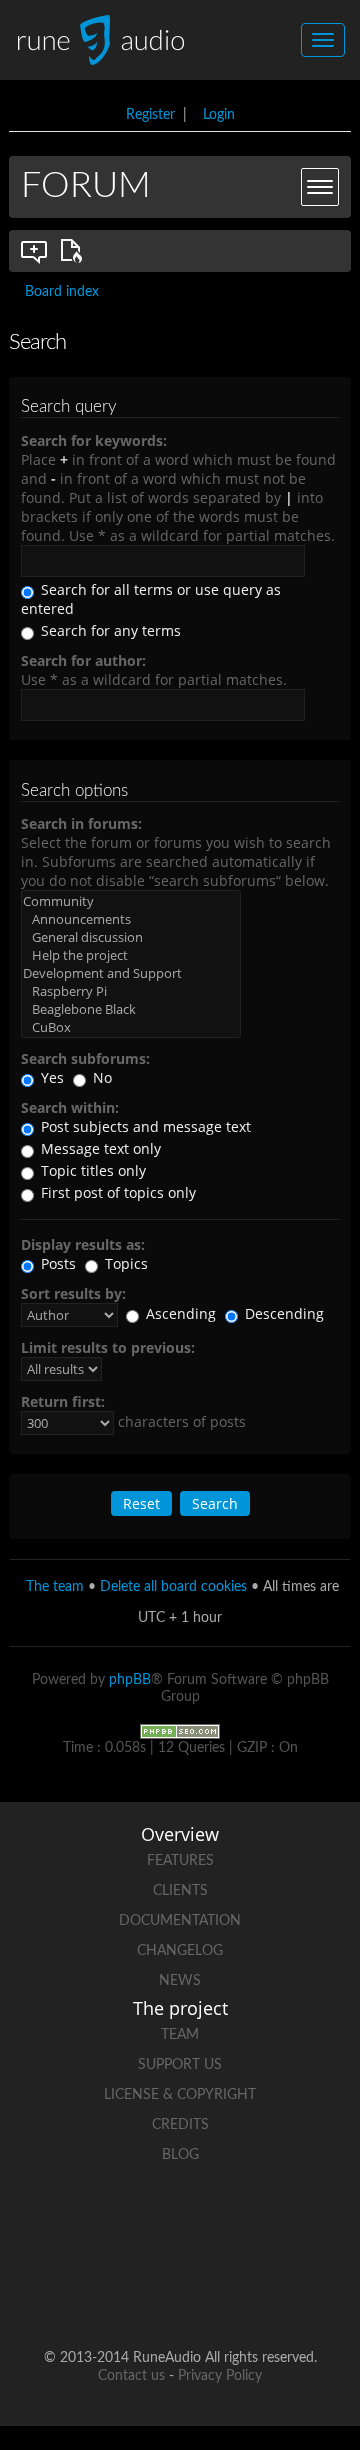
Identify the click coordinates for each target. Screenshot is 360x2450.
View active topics (75, 251)
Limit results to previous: (108, 1347)
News (180, 1981)
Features (180, 1861)
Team (180, 2035)
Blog (180, 2155)
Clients (180, 1891)
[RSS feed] (180, 2293)
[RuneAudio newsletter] (256, 2293)
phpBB (130, 1680)
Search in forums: (81, 823)
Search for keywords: (94, 440)
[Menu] (320, 187)
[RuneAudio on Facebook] (142, 2224)
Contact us (131, 2376)
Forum (86, 186)
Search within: (70, 1107)
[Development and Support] (131, 973)
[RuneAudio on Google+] (294, 2224)
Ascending (179, 1313)
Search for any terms (109, 630)
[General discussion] (131, 937)
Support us (180, 2065)
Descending (282, 1313)
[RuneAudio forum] (104, 2293)
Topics (124, 1263)
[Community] (131, 901)
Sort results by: (73, 1293)
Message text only (99, 1148)
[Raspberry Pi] (131, 991)
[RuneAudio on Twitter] (218, 2224)
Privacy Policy (220, 2376)
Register (150, 115)
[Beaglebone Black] (131, 1009)
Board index (62, 292)
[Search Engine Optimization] (180, 1731)
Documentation (180, 1921)
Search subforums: (85, 1058)
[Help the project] (131, 955)
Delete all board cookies (173, 1587)
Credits (180, 2125)
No (100, 1077)
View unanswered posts (35, 251)
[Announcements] (131, 919)
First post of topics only (116, 1192)
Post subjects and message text (144, 1126)
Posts (56, 1263)
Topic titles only (91, 1170)
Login (219, 115)
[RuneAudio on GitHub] (66, 2224)
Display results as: (83, 1244)
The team (55, 1587)
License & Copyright (180, 2095)
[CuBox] (131, 1027)
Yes (50, 1077)
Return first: (63, 1401)
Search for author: (83, 660)
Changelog (180, 1951)
